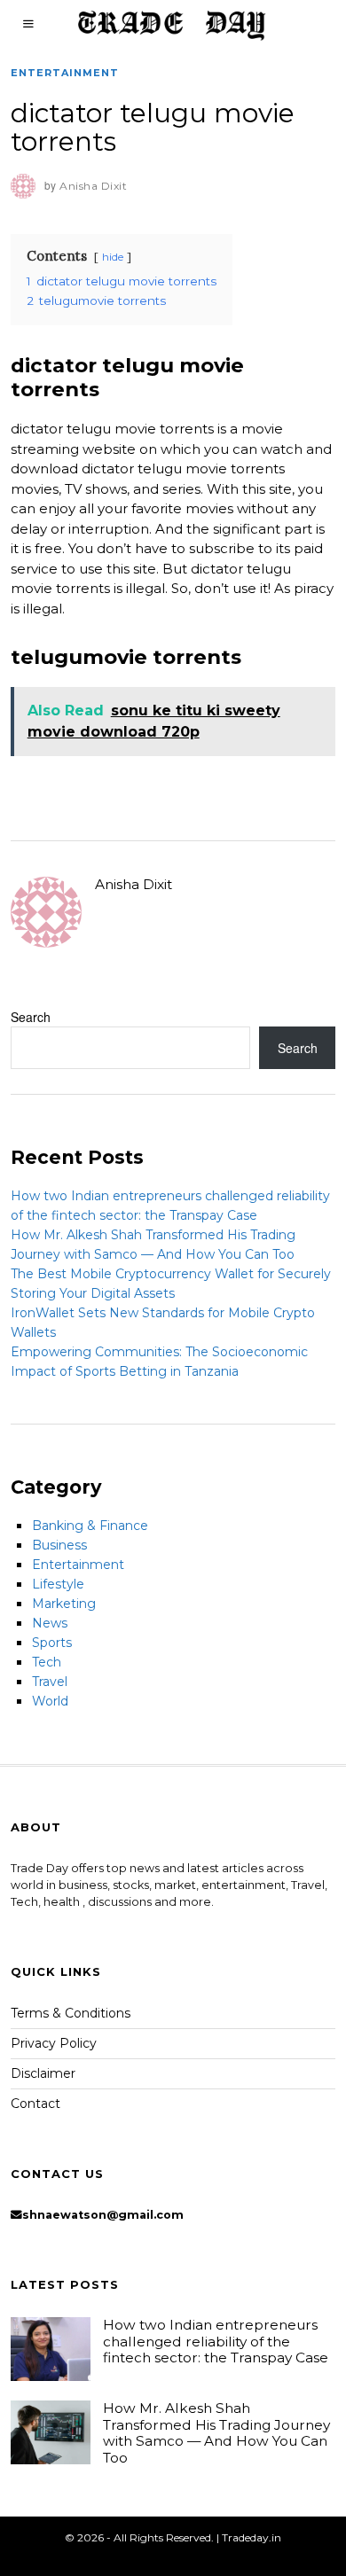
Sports (52, 1643)
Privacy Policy (54, 2043)
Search (31, 1017)
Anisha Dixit (134, 884)
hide (113, 257)
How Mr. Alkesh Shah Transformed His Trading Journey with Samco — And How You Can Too (216, 2432)
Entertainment (65, 73)
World (50, 1701)
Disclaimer (43, 2073)
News (50, 1623)
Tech (47, 1662)
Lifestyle (58, 1584)
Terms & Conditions (71, 2013)
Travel (50, 1682)
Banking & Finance (90, 1526)
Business (59, 1545)
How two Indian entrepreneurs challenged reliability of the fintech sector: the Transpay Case (216, 2341)
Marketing (64, 1604)
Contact (35, 2104)
